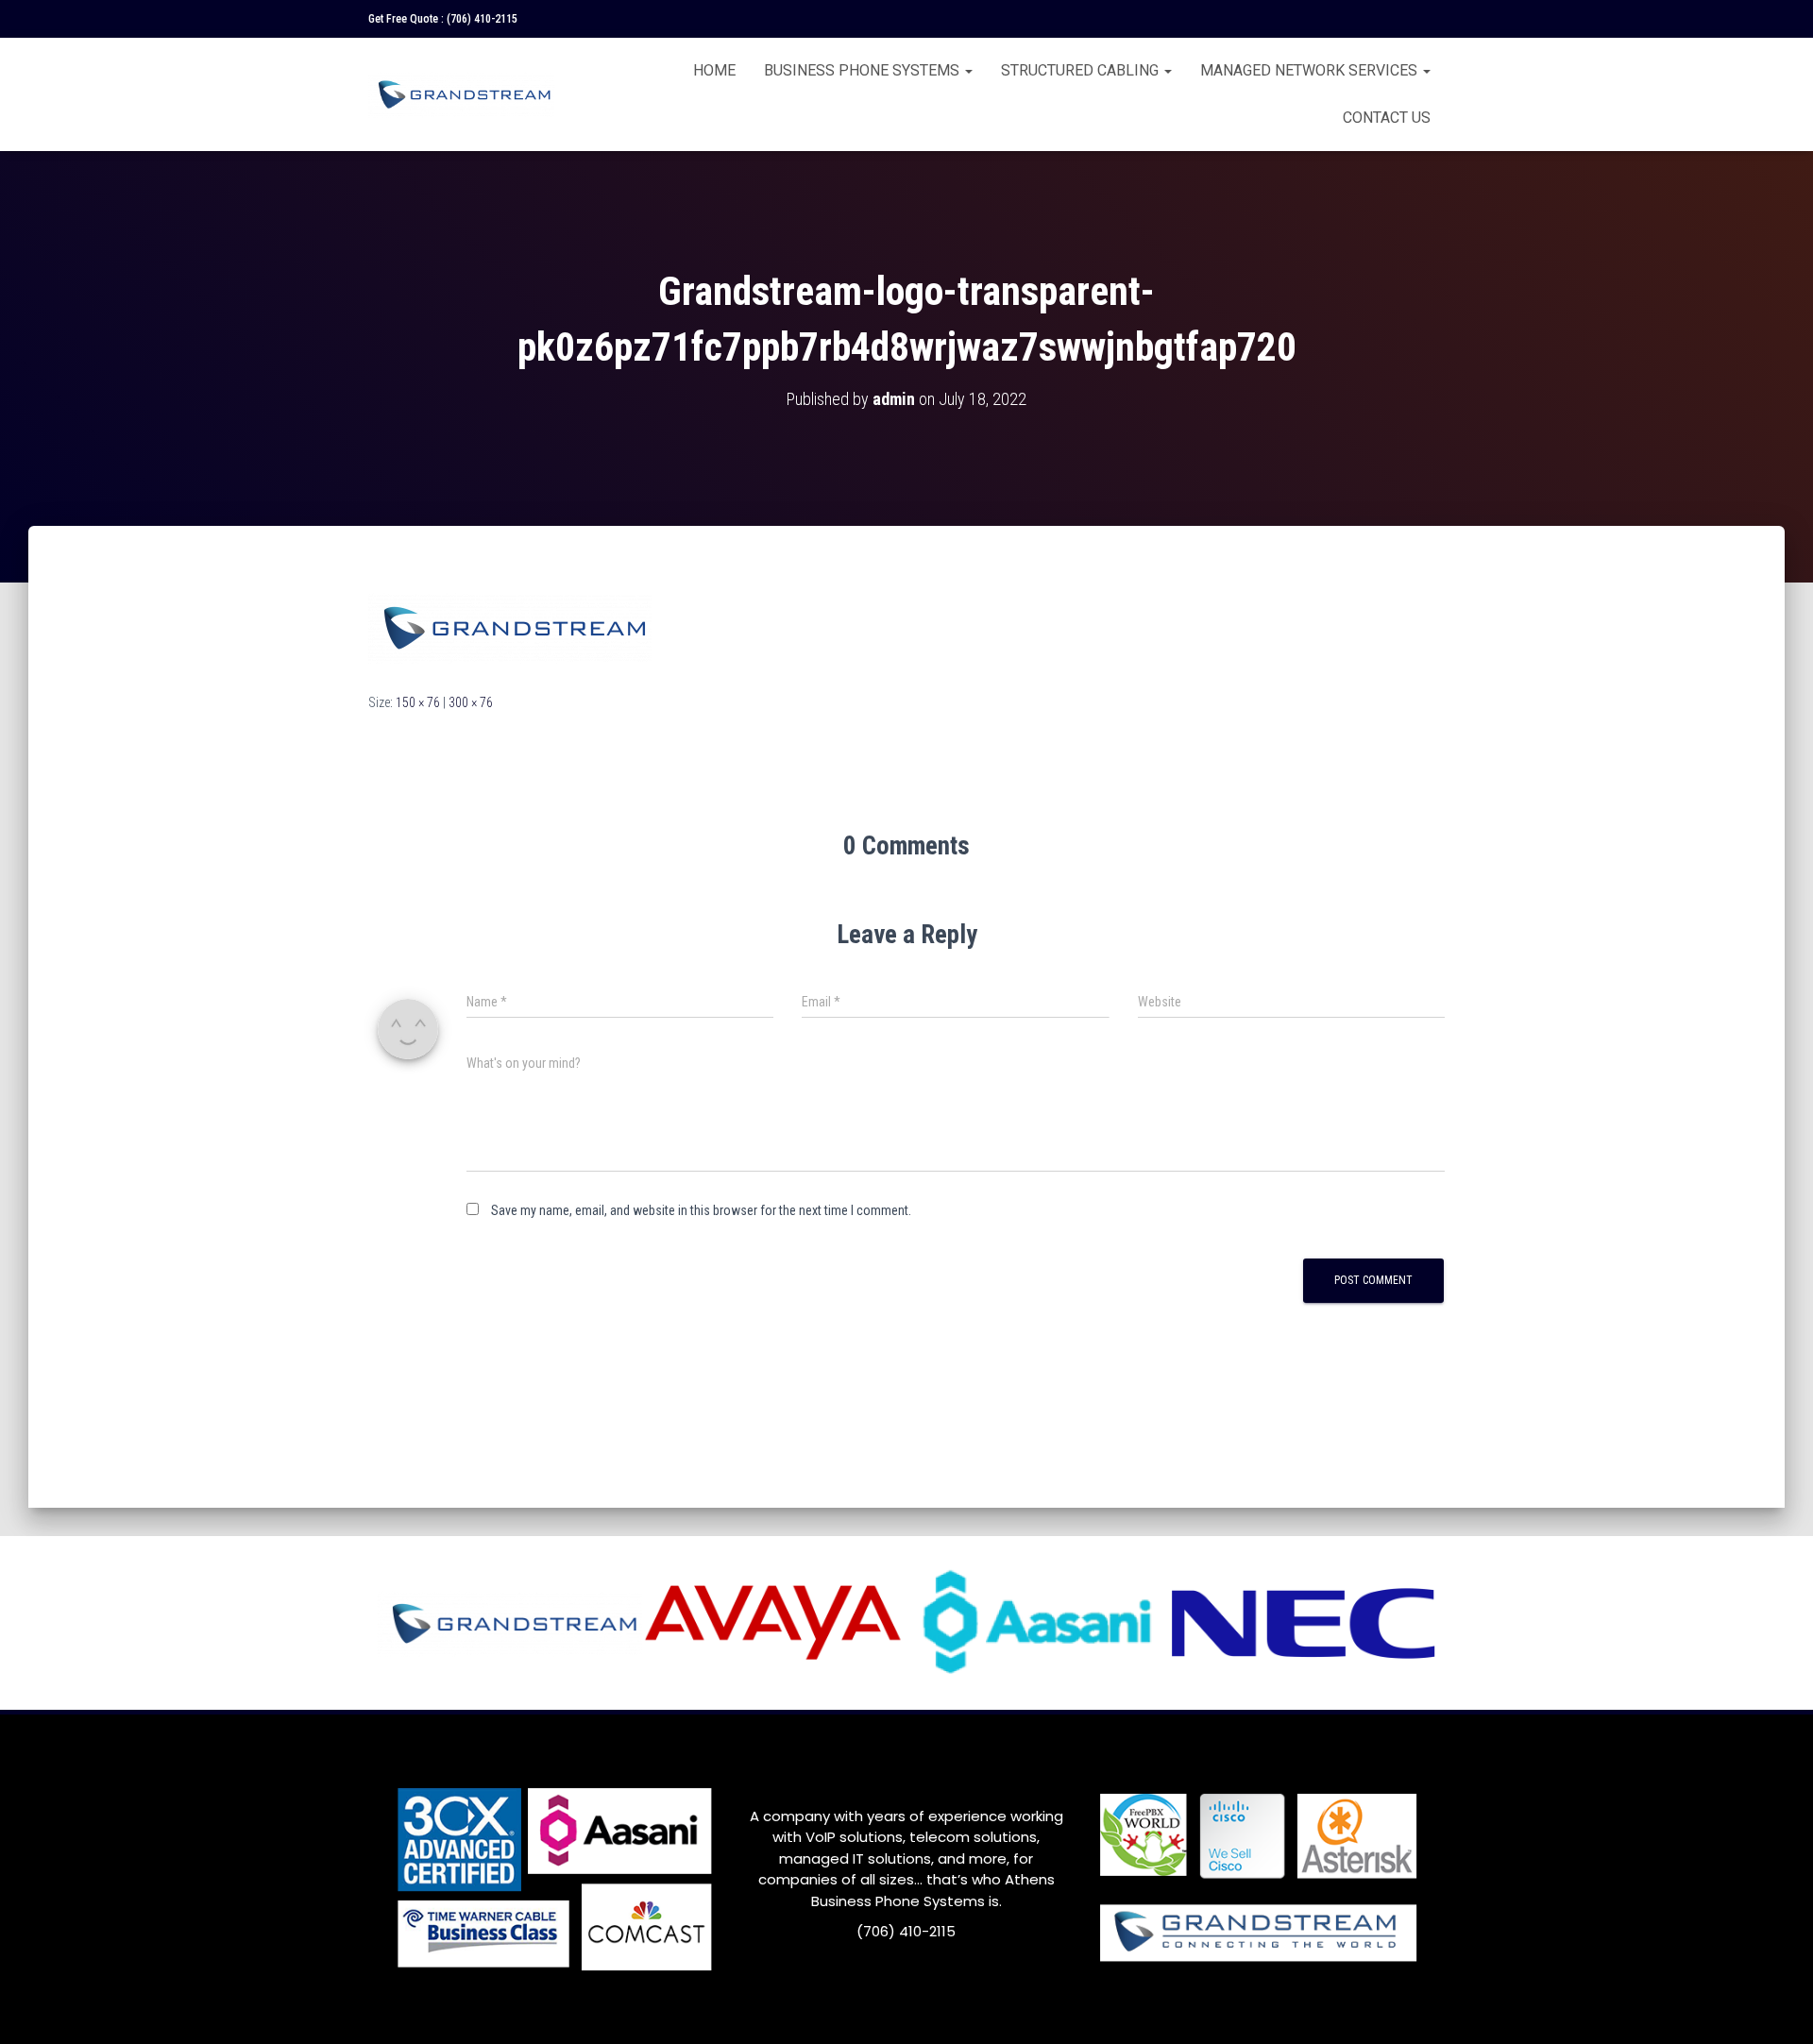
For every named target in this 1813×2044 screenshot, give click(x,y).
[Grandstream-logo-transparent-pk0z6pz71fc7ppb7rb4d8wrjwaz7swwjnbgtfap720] (510, 626)
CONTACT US (1387, 118)
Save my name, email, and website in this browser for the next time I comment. (701, 1210)
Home (714, 70)
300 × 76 (471, 702)
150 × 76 (418, 702)
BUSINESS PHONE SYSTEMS (864, 70)
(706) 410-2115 (482, 19)
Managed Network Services (1311, 70)
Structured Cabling (1082, 70)
